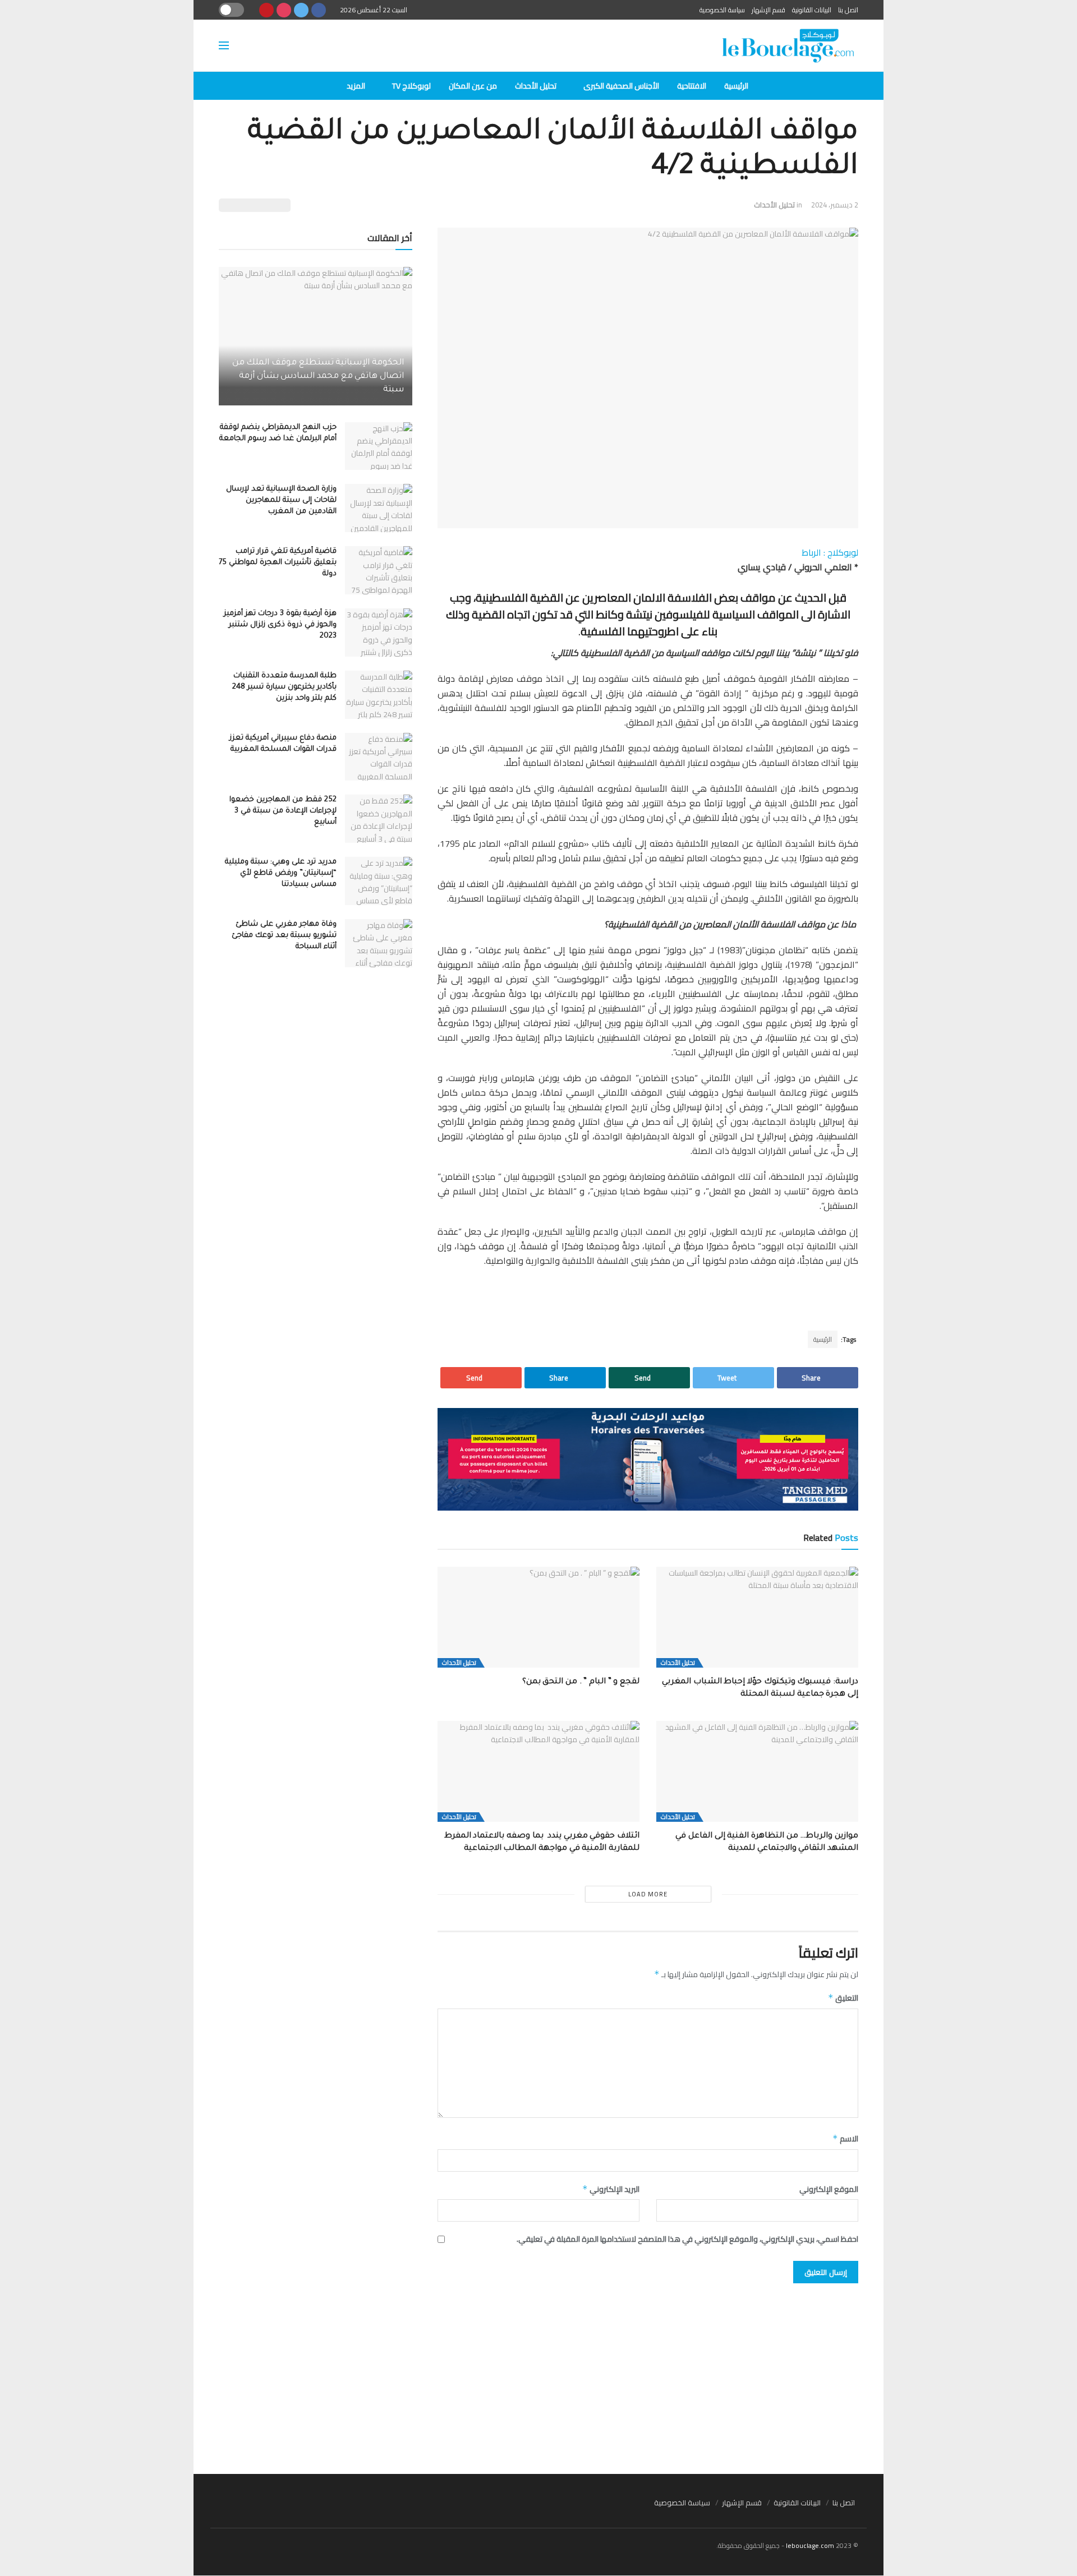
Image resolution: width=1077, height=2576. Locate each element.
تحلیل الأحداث (536, 86)
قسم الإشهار (768, 10)
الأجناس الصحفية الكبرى (621, 86)
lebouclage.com (810, 2545)
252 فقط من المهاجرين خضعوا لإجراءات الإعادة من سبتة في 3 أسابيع (283, 811)
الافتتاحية (692, 86)
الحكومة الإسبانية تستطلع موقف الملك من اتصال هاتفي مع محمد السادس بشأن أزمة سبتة (318, 377)
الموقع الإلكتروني (829, 2189)
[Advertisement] (538, 2373)
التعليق (843, 1998)
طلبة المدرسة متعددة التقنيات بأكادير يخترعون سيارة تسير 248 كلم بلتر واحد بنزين (284, 687)
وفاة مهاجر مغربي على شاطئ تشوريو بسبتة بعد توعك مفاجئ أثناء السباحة (284, 936)
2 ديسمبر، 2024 (835, 205)
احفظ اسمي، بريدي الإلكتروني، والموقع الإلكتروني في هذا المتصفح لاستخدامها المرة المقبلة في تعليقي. (687, 2239)
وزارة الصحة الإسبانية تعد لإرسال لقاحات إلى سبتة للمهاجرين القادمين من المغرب (281, 500)
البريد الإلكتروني (611, 2189)
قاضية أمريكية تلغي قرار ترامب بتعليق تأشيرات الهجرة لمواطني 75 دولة (278, 563)
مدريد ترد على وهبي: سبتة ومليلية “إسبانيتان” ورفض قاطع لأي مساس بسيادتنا (281, 873)
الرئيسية (736, 86)
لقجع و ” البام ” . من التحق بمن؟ (581, 1682)
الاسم (845, 2139)
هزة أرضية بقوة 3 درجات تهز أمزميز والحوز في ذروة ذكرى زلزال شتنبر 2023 (280, 625)
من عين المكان (473, 86)
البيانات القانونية (812, 10)
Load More (648, 1894)
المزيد (356, 86)
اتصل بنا (848, 10)
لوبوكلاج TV (411, 86)
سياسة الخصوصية (722, 10)
